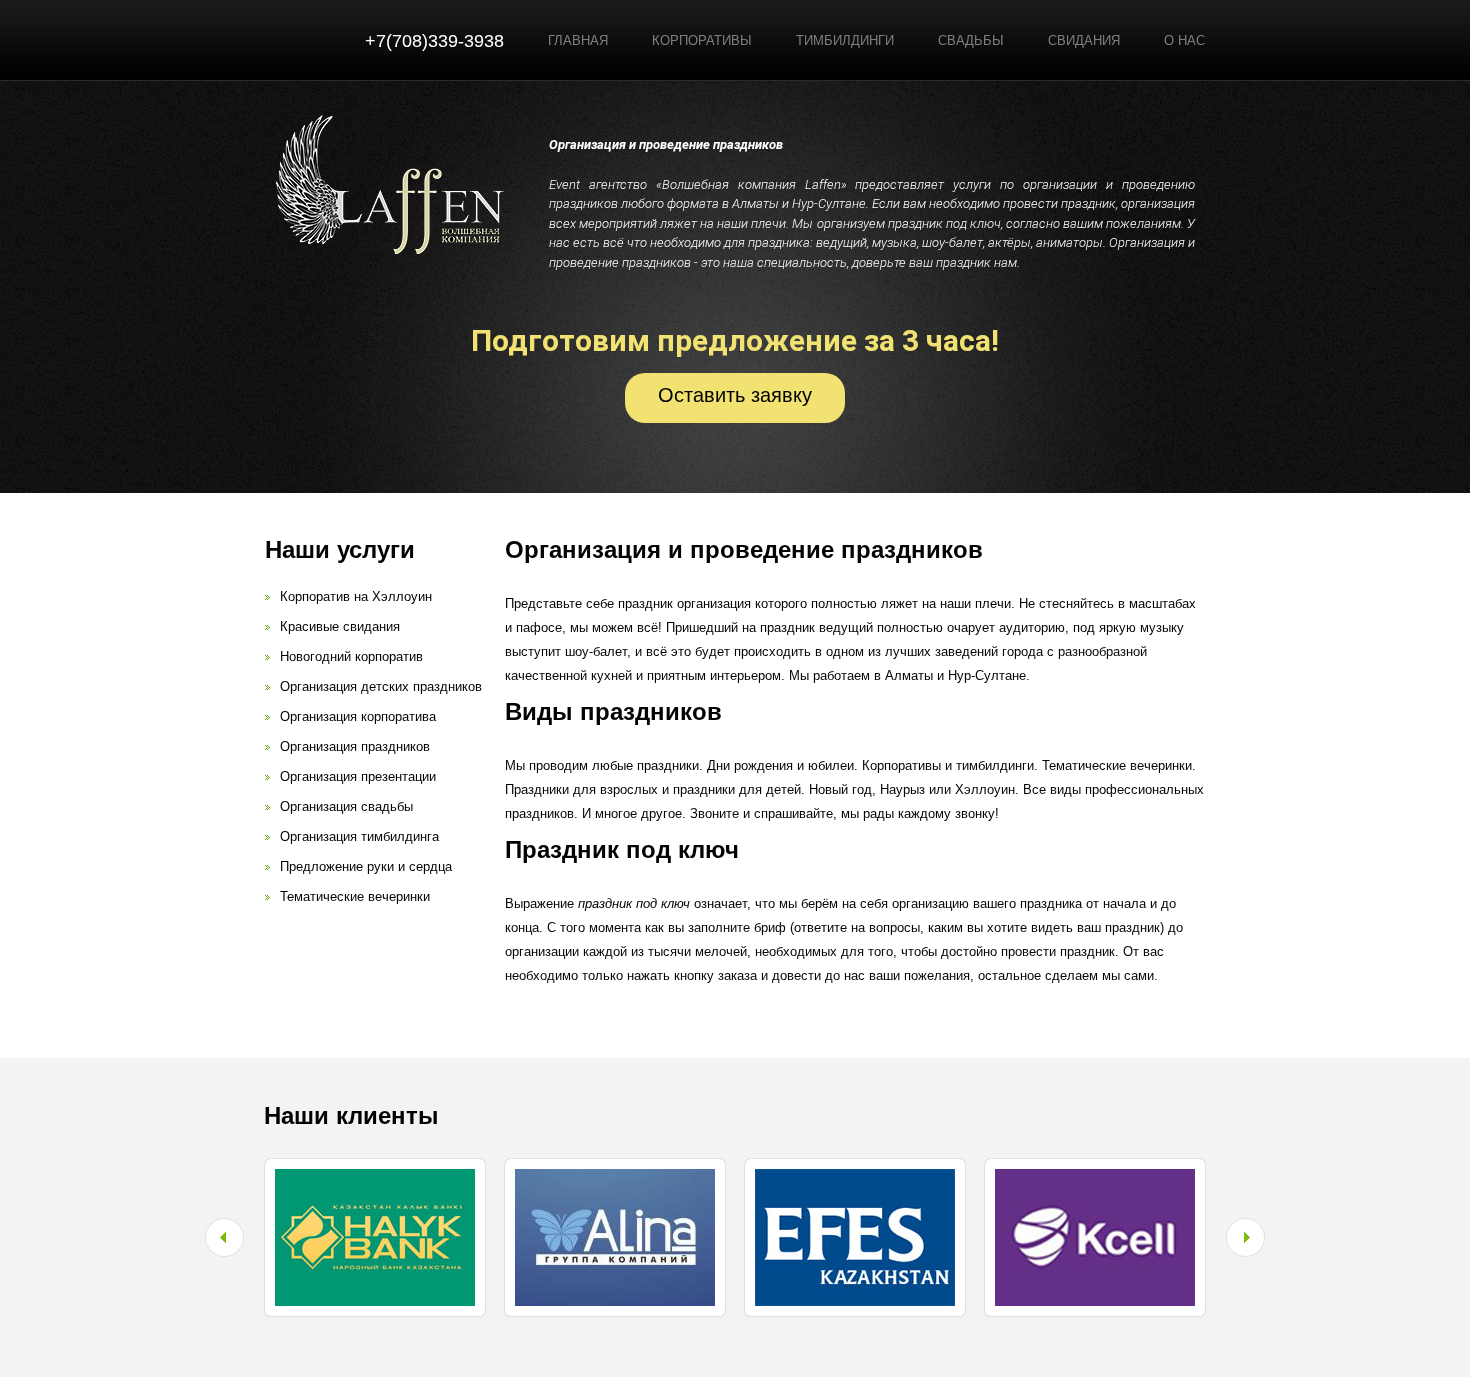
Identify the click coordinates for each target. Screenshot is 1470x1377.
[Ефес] (855, 1177)
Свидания (1084, 40)
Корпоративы (702, 40)
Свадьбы (971, 40)
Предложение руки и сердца (366, 866)
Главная (578, 40)
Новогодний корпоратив (351, 656)
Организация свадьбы (346, 806)
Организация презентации (358, 776)
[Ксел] (1095, 1177)
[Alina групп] (615, 1177)
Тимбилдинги (845, 40)
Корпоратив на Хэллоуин (356, 596)
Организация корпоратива (358, 716)
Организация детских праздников (381, 686)
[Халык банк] (375, 1177)
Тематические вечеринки (355, 896)
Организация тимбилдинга (359, 836)
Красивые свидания (340, 626)
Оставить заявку (735, 395)
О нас (1184, 40)
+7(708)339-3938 (434, 41)
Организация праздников (355, 746)
